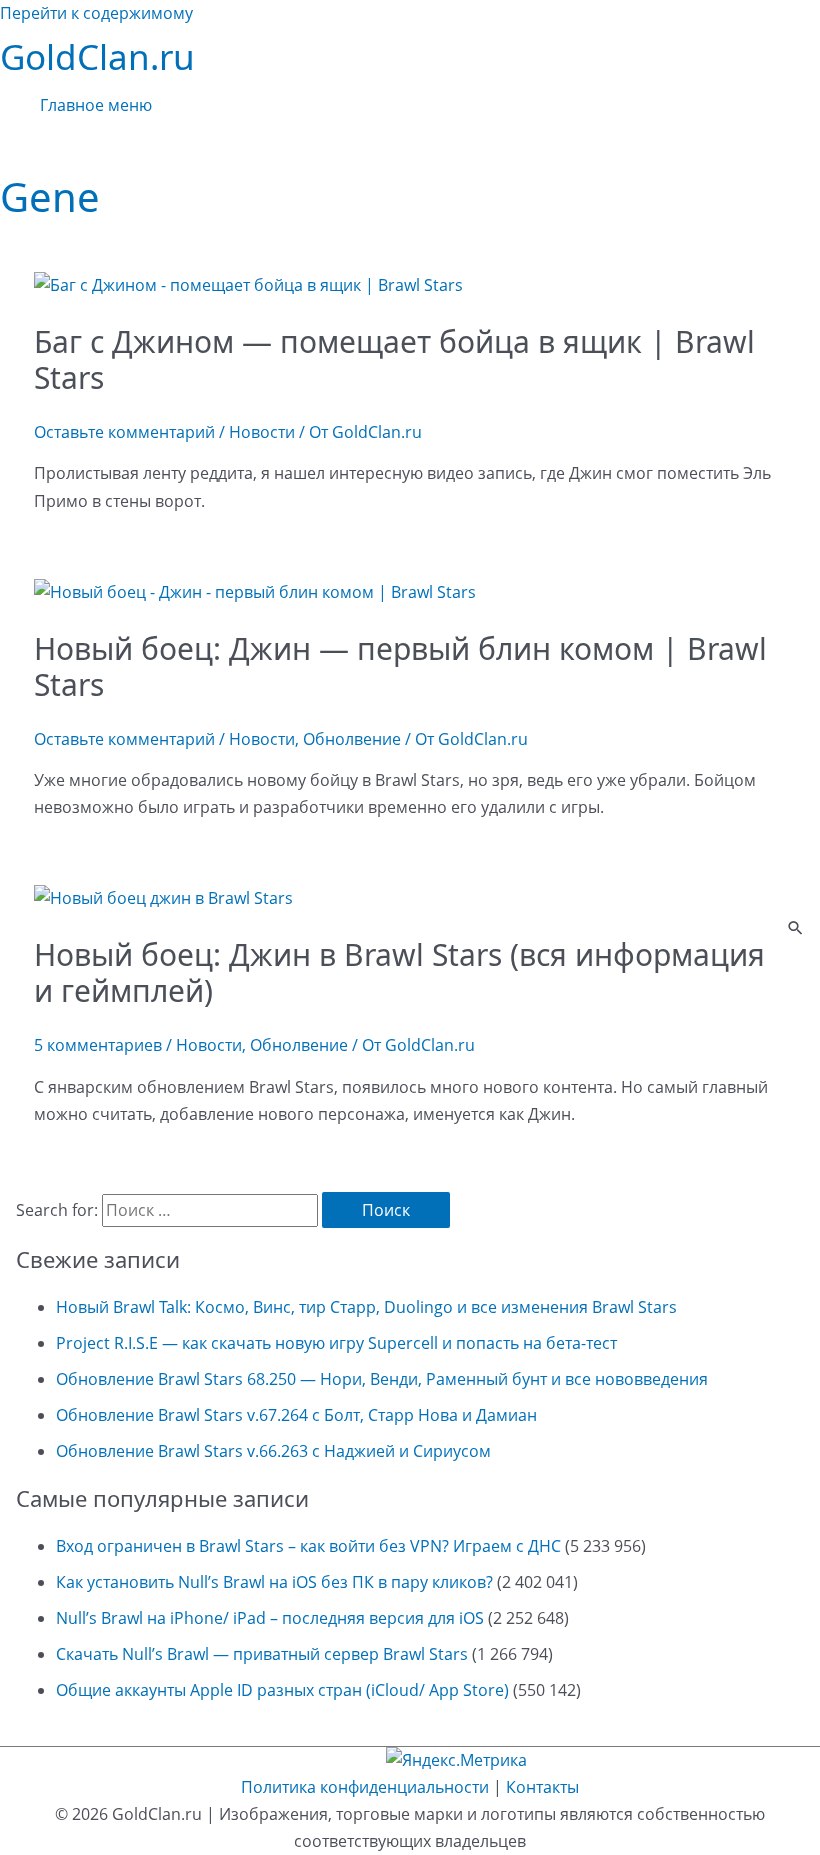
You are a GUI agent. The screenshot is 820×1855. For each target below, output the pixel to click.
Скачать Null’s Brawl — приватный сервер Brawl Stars (262, 1654)
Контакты (542, 1787)
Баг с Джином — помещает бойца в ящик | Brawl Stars (394, 359)
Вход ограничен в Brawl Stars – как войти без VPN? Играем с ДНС (308, 1546)
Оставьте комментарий (124, 432)
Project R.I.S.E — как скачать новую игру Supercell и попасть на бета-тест (336, 1343)
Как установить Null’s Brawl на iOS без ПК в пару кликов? (274, 1582)
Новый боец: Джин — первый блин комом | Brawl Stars (400, 666)
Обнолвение (352, 739)
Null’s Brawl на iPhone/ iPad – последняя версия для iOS (270, 1618)
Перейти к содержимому (96, 13)
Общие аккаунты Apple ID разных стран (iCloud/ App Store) (282, 1690)
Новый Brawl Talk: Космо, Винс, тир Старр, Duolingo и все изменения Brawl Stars (366, 1307)
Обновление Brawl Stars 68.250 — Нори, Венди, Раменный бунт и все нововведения (382, 1379)
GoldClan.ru (97, 56)
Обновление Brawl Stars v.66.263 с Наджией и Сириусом (273, 1451)
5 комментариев (98, 1045)
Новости (262, 432)
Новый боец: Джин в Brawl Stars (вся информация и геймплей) (399, 972)
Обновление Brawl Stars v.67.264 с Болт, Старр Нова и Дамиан (296, 1415)
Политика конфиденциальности (365, 1787)
